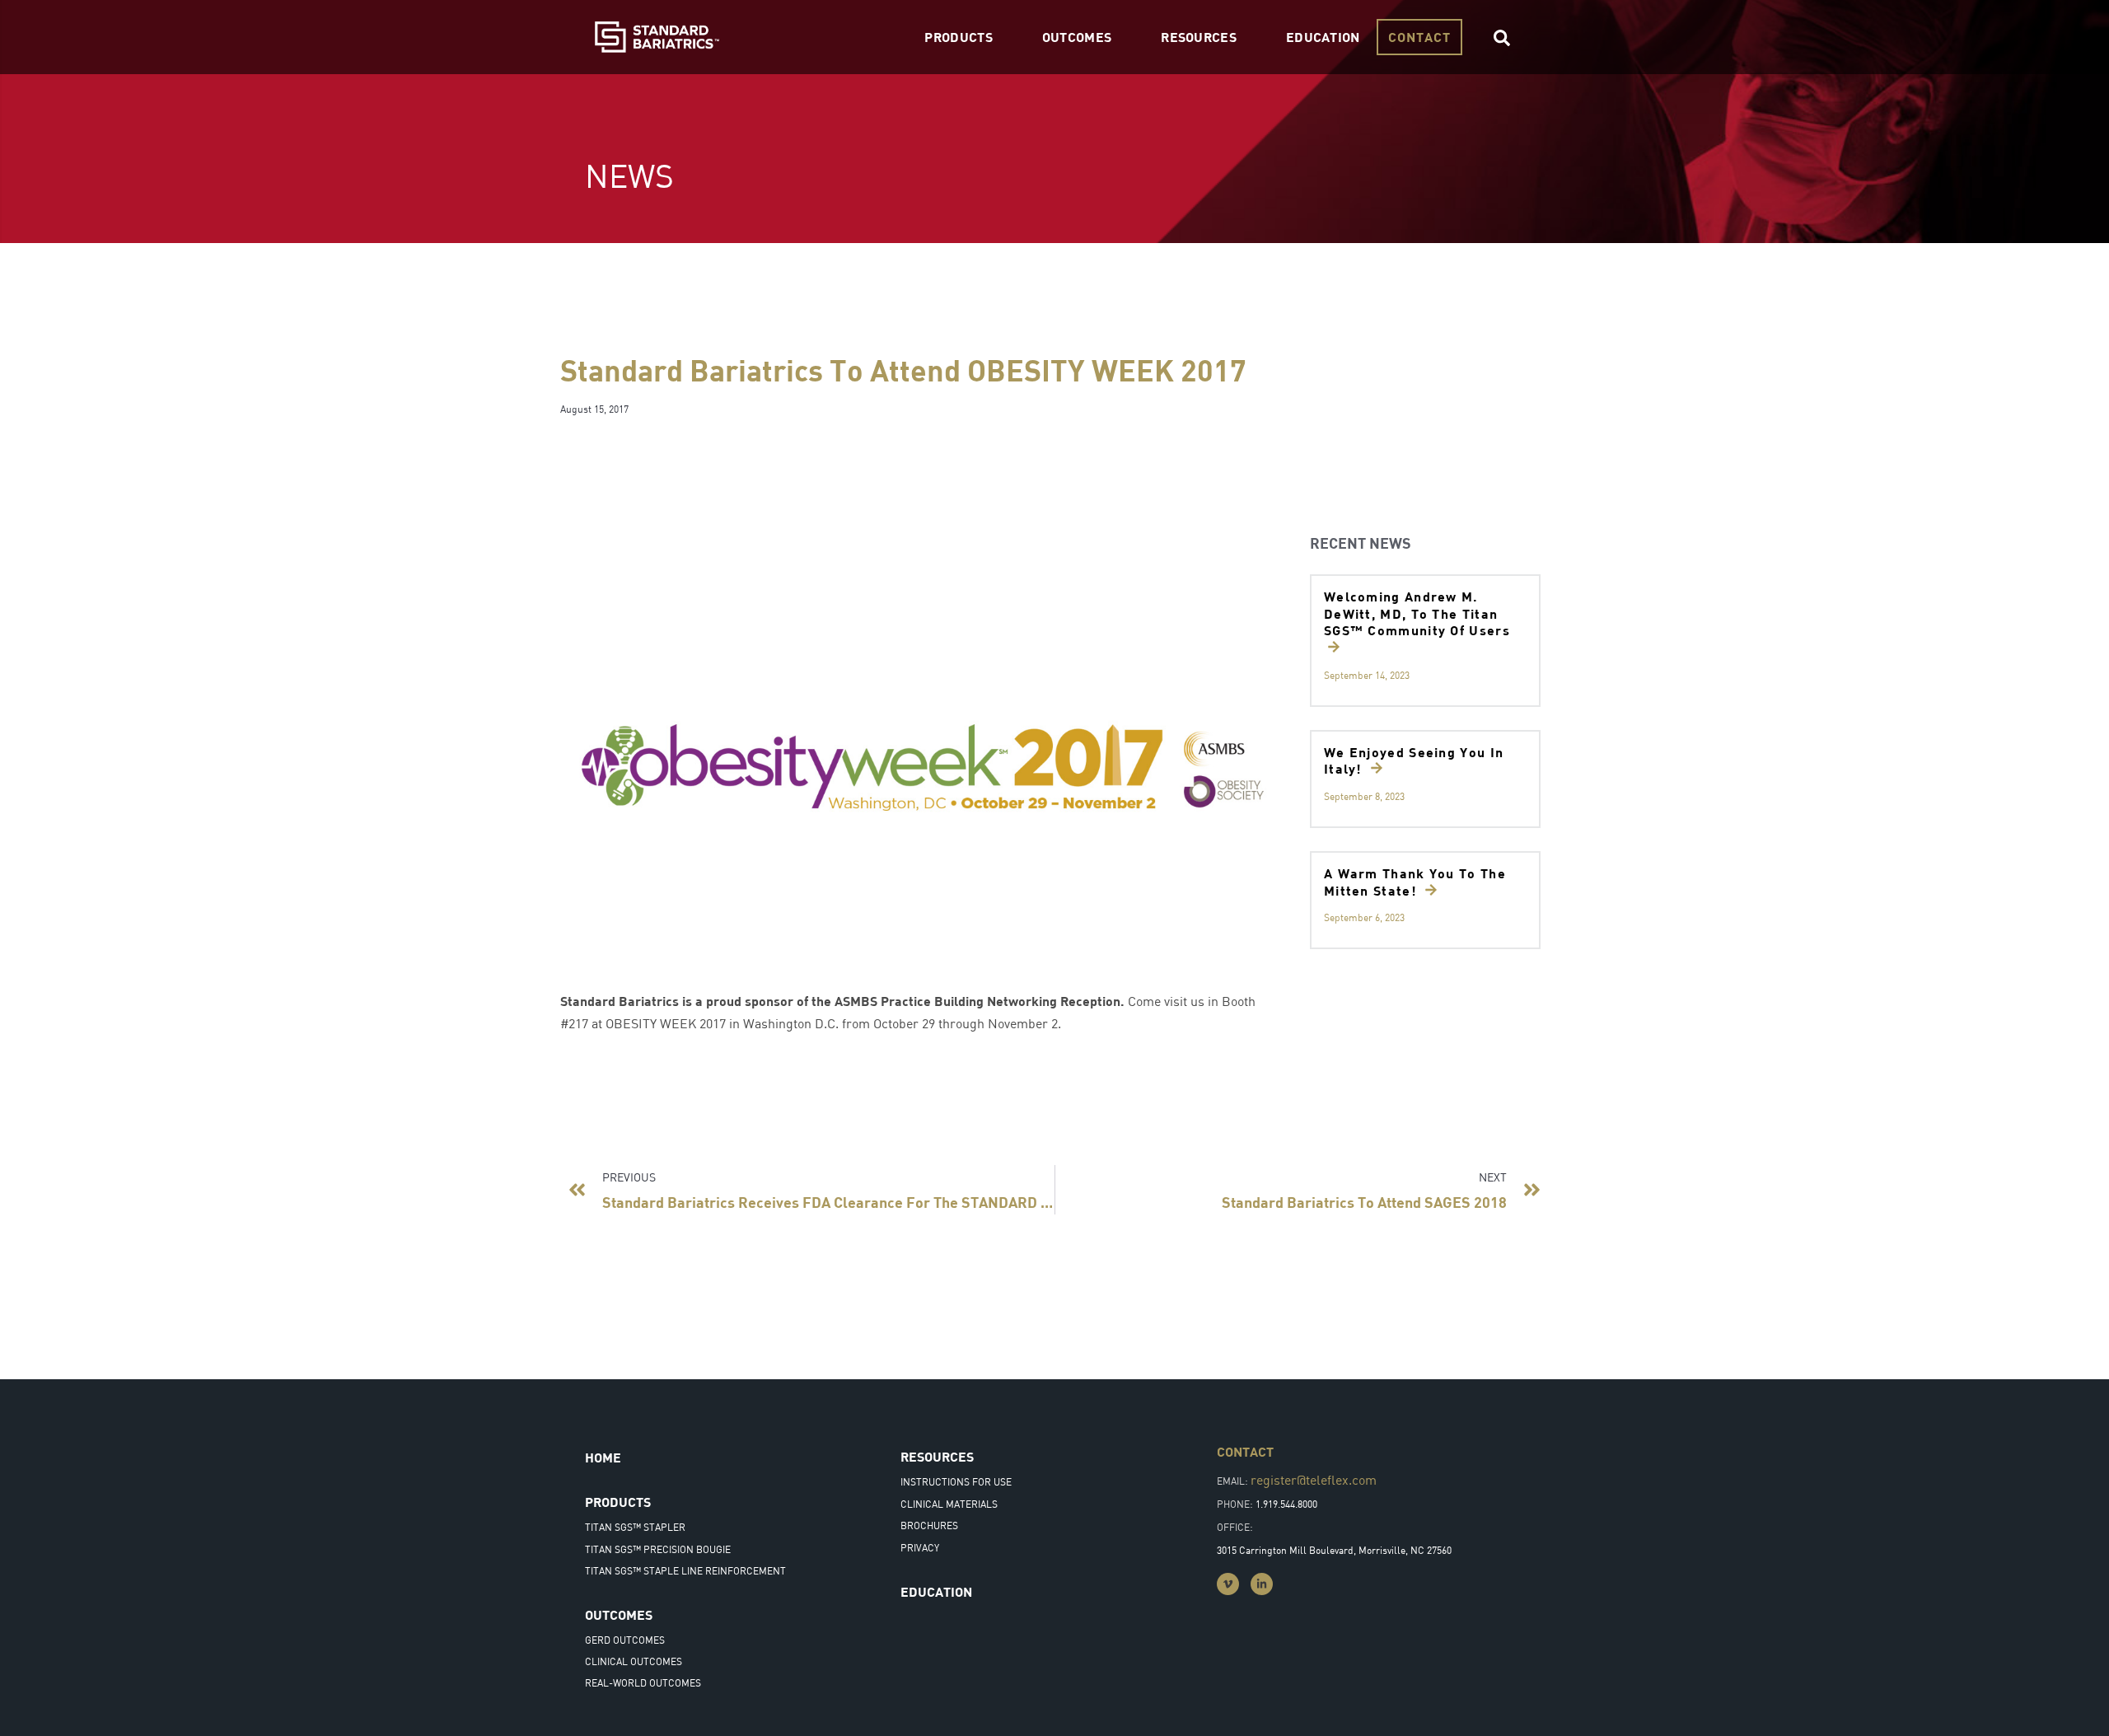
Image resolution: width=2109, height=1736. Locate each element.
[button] (1502, 38)
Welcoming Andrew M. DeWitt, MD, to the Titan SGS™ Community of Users (1417, 613)
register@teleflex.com (1314, 1480)
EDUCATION (1323, 37)
